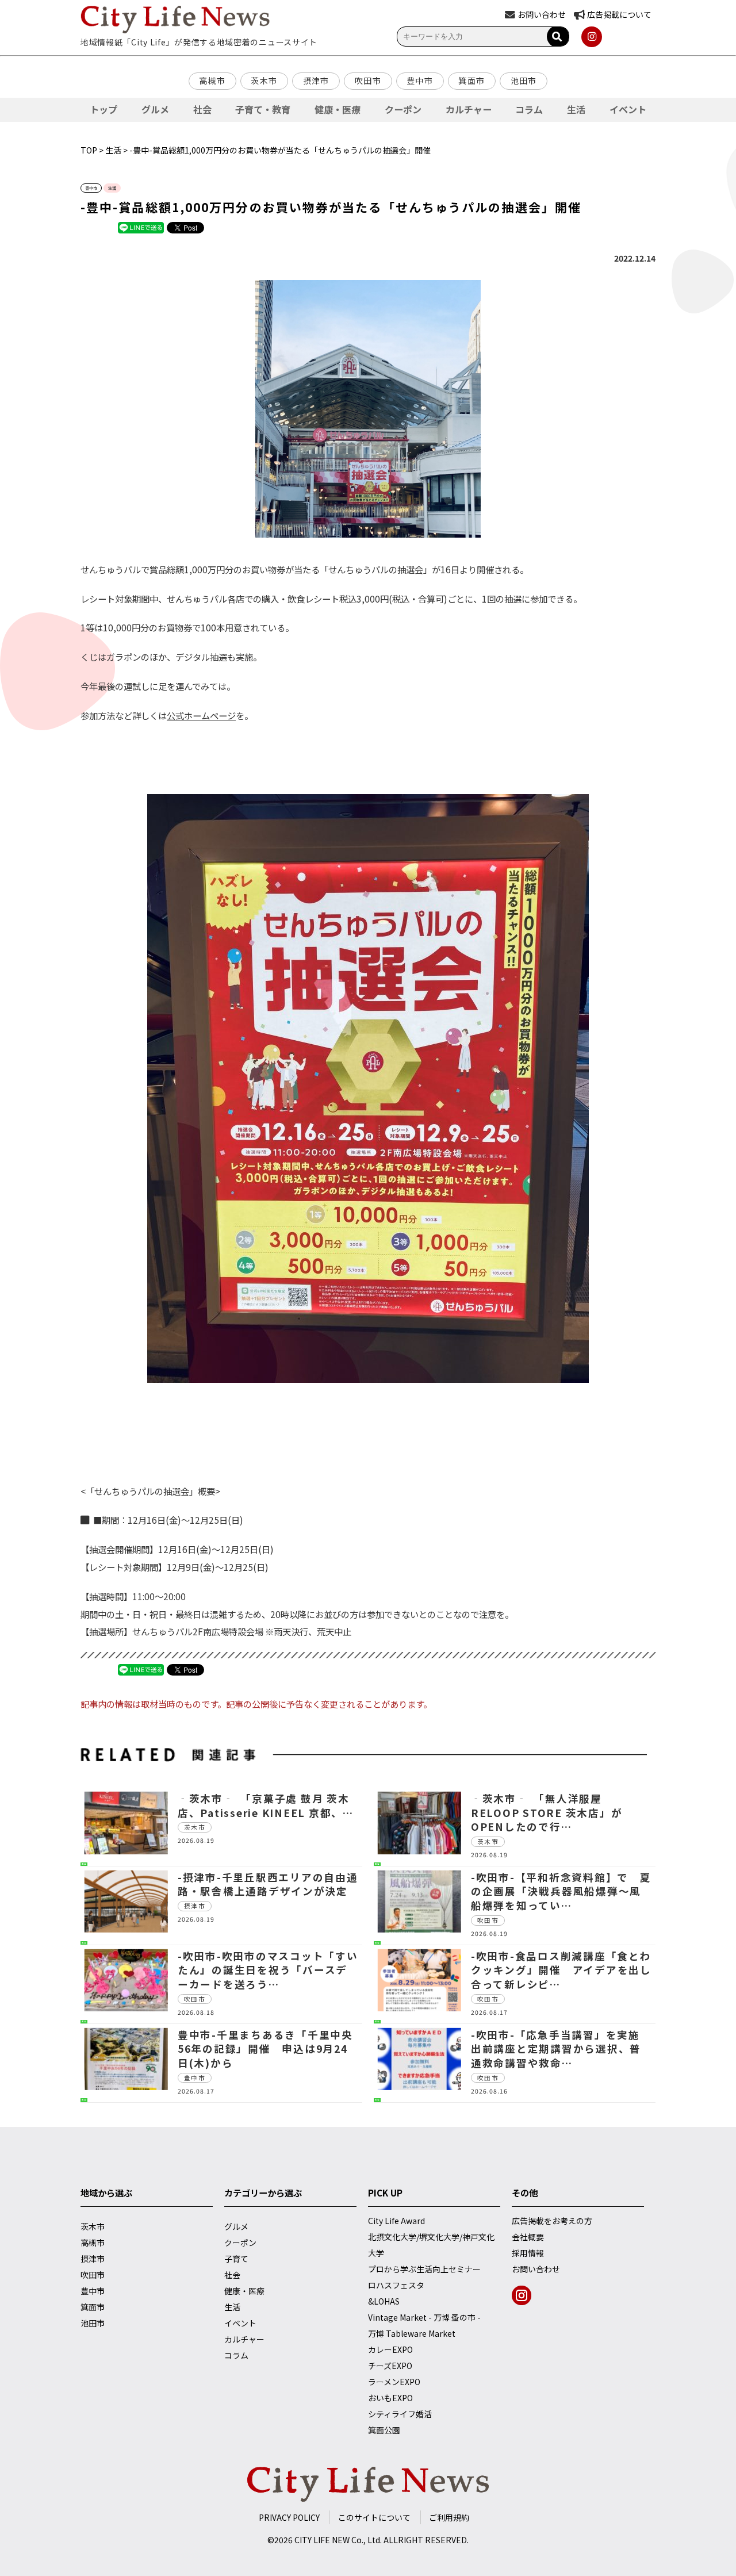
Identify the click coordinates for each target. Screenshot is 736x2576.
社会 (202, 109)
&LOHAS (384, 2301)
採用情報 (528, 2253)
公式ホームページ (201, 715)
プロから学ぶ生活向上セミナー (424, 2269)
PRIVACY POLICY (289, 2517)
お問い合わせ (536, 2269)
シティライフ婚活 (400, 2414)
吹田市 (368, 80)
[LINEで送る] (141, 227)
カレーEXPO (390, 2349)
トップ (103, 109)
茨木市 (264, 80)
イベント (628, 109)
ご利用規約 (449, 2517)
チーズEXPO (390, 2366)
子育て (236, 2259)
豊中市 (420, 80)
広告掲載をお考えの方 (552, 2221)
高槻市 (212, 80)
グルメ (155, 109)
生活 (576, 109)
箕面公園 (384, 2430)
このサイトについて (374, 2517)
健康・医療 (338, 109)
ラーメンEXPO (394, 2382)
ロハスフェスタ (396, 2285)
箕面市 (471, 80)
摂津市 (316, 80)
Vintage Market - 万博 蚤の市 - (424, 2317)
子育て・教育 (263, 109)
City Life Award (396, 2221)
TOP (89, 150)
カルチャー (469, 109)
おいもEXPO (390, 2398)
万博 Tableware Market (412, 2333)
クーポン (403, 109)
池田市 (524, 80)
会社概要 (528, 2237)
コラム (529, 109)
